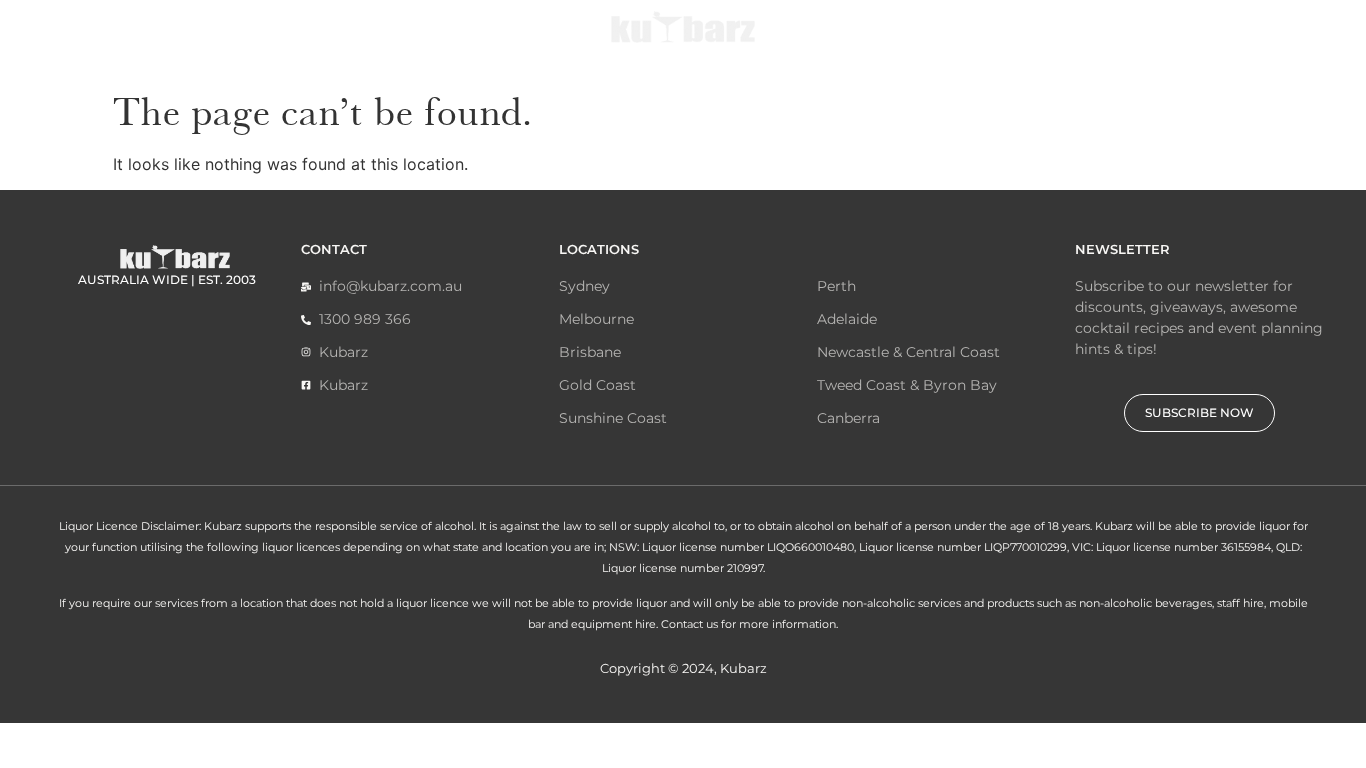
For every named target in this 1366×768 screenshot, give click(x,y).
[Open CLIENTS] (943, 42)
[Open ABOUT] (502, 42)
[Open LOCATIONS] (1098, 42)
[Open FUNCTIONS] (385, 42)
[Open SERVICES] (229, 42)
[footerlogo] (175, 256)
